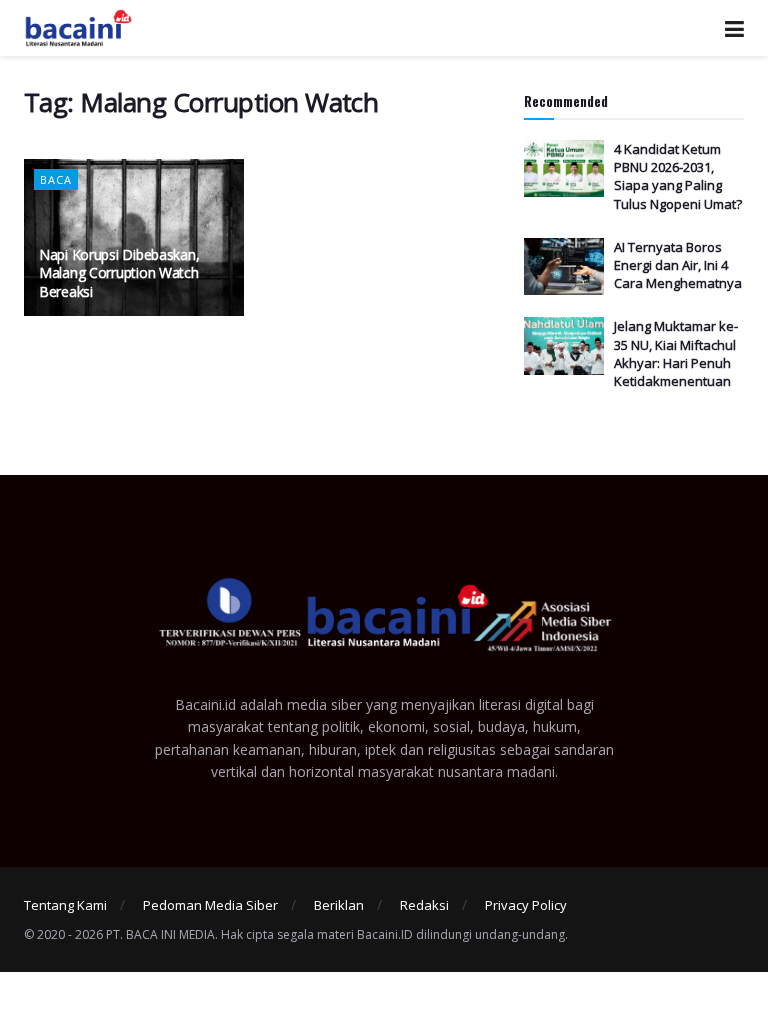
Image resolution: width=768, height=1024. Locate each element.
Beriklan (339, 905)
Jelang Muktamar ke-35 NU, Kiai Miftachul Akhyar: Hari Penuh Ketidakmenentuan (676, 353)
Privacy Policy (526, 905)
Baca (56, 179)
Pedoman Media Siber (210, 905)
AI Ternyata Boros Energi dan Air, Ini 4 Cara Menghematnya (678, 265)
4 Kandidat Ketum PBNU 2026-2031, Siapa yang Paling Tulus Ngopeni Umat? (678, 176)
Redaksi (424, 905)
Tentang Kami (65, 905)
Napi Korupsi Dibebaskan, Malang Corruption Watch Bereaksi (119, 272)
